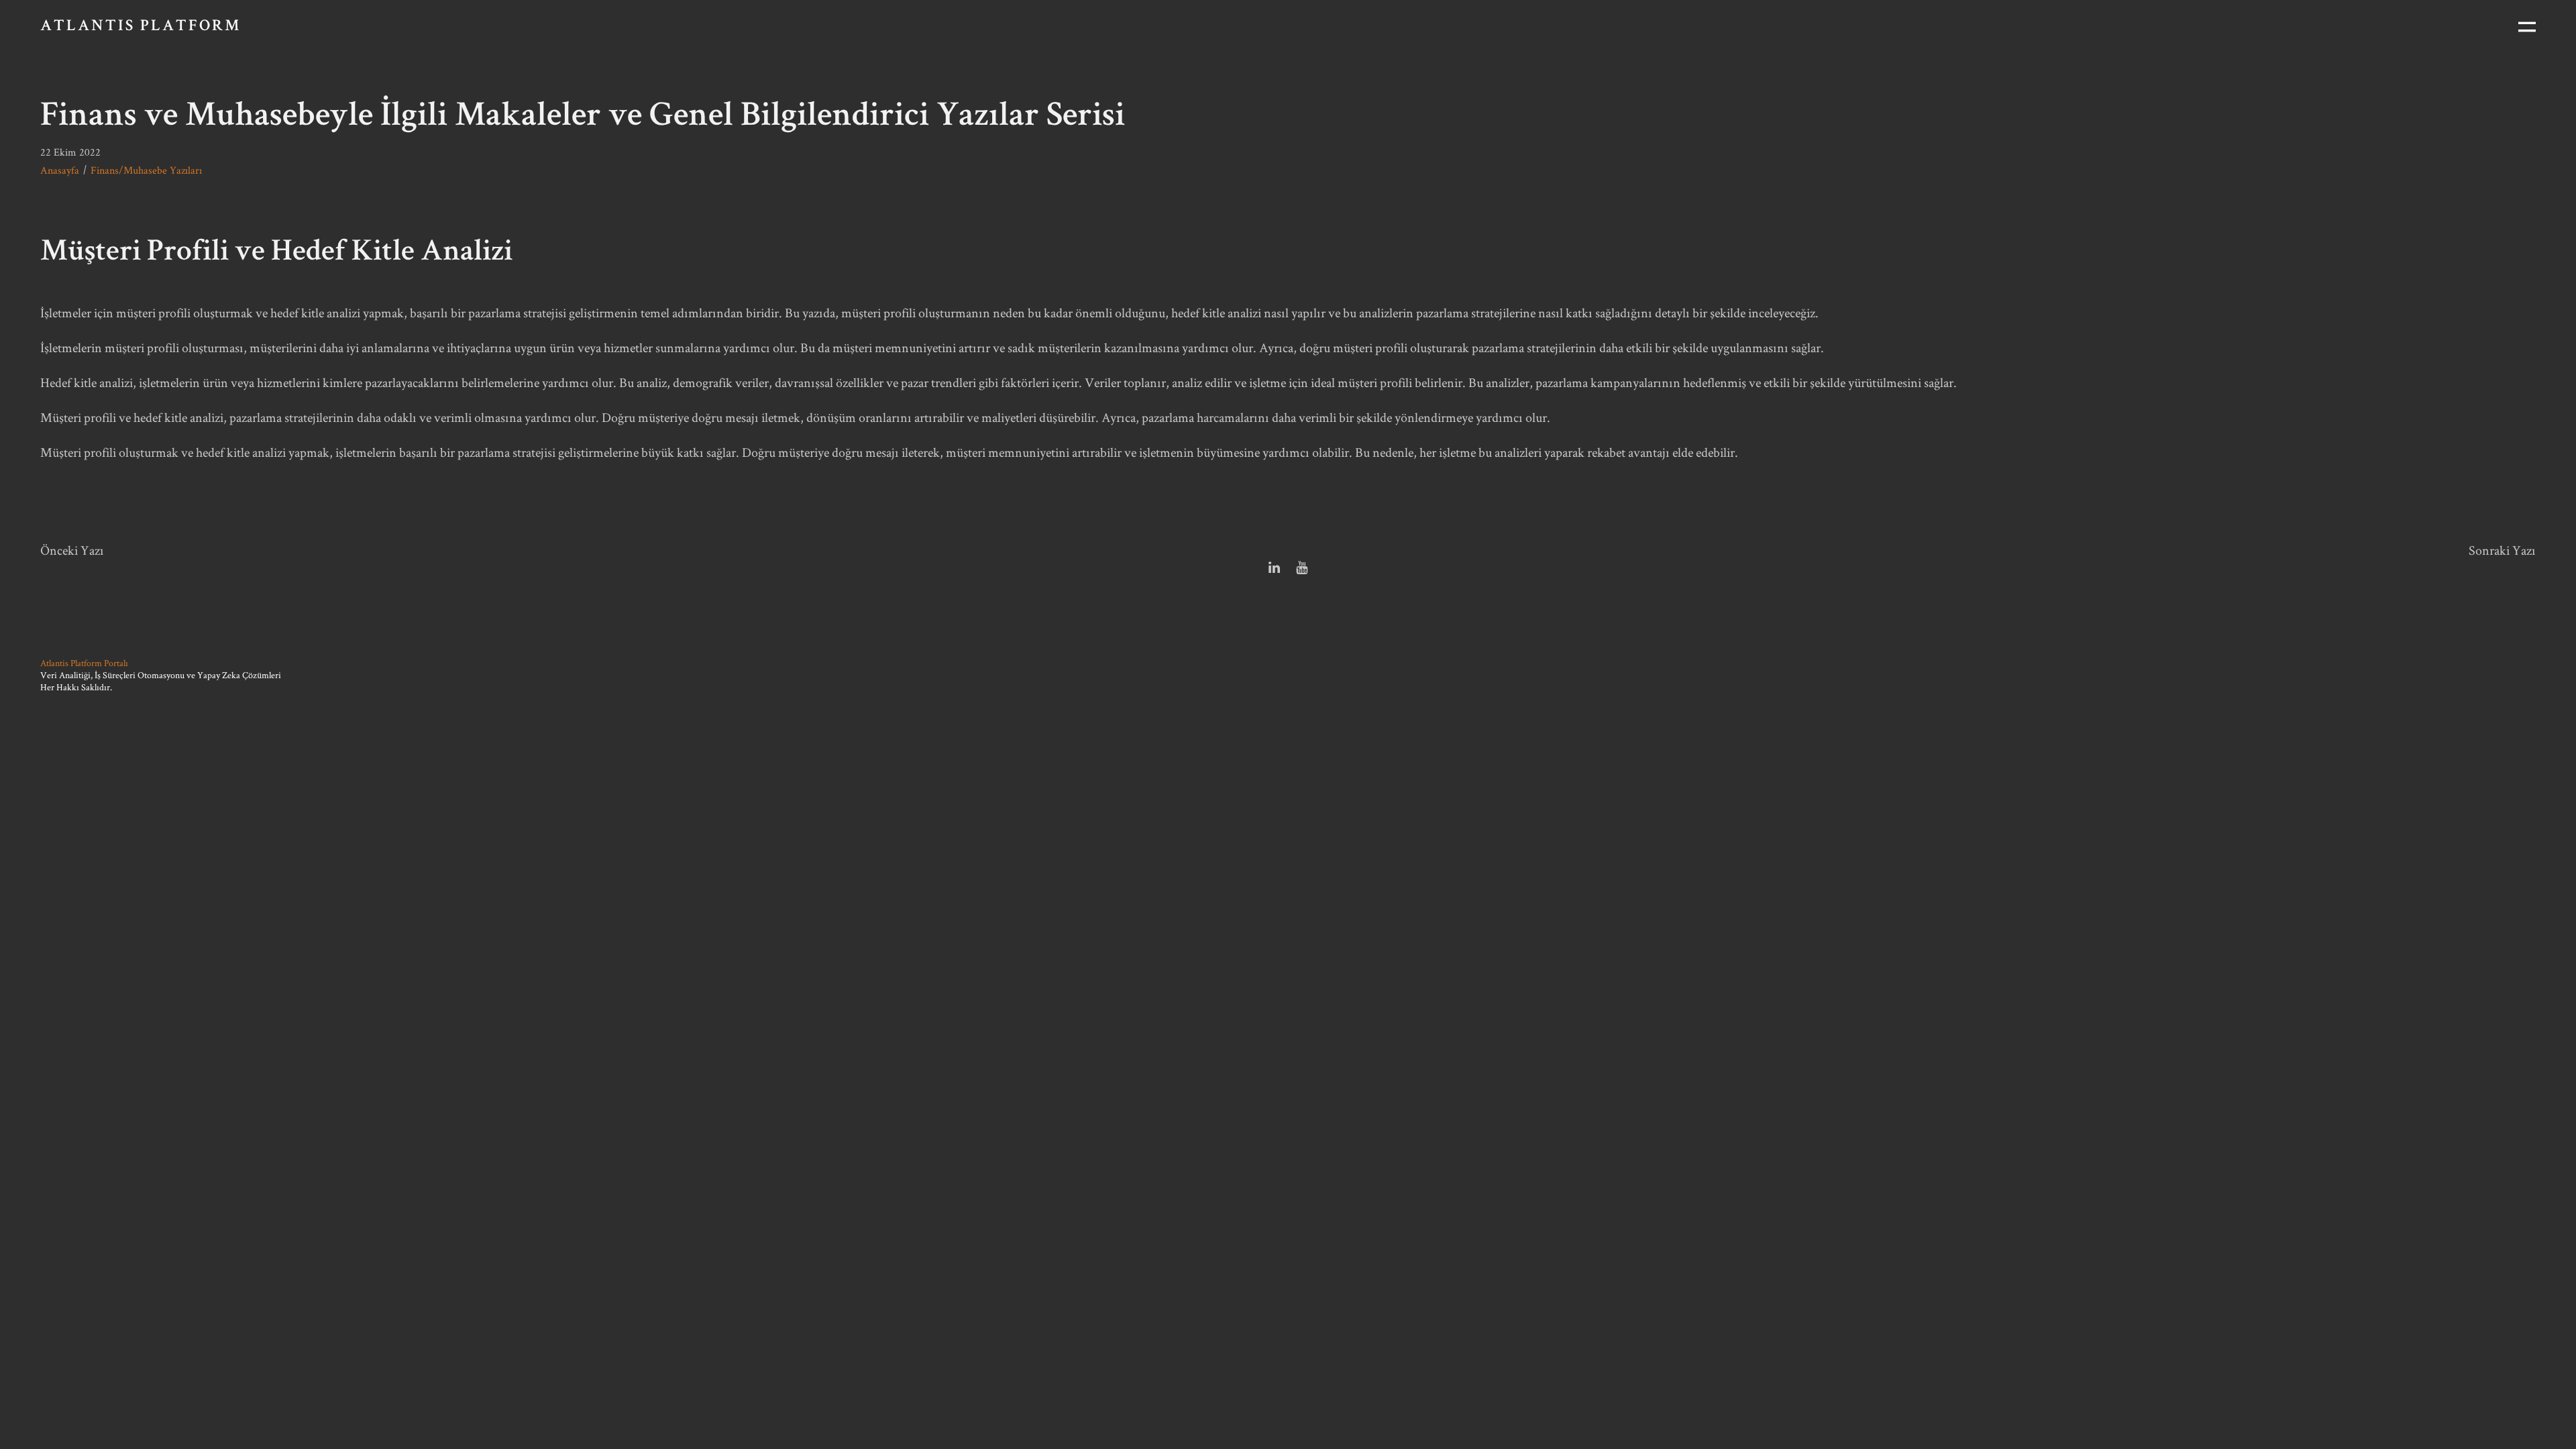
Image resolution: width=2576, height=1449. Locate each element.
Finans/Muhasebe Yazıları (146, 170)
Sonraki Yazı (2502, 550)
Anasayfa (60, 170)
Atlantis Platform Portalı (84, 663)
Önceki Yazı (72, 550)
